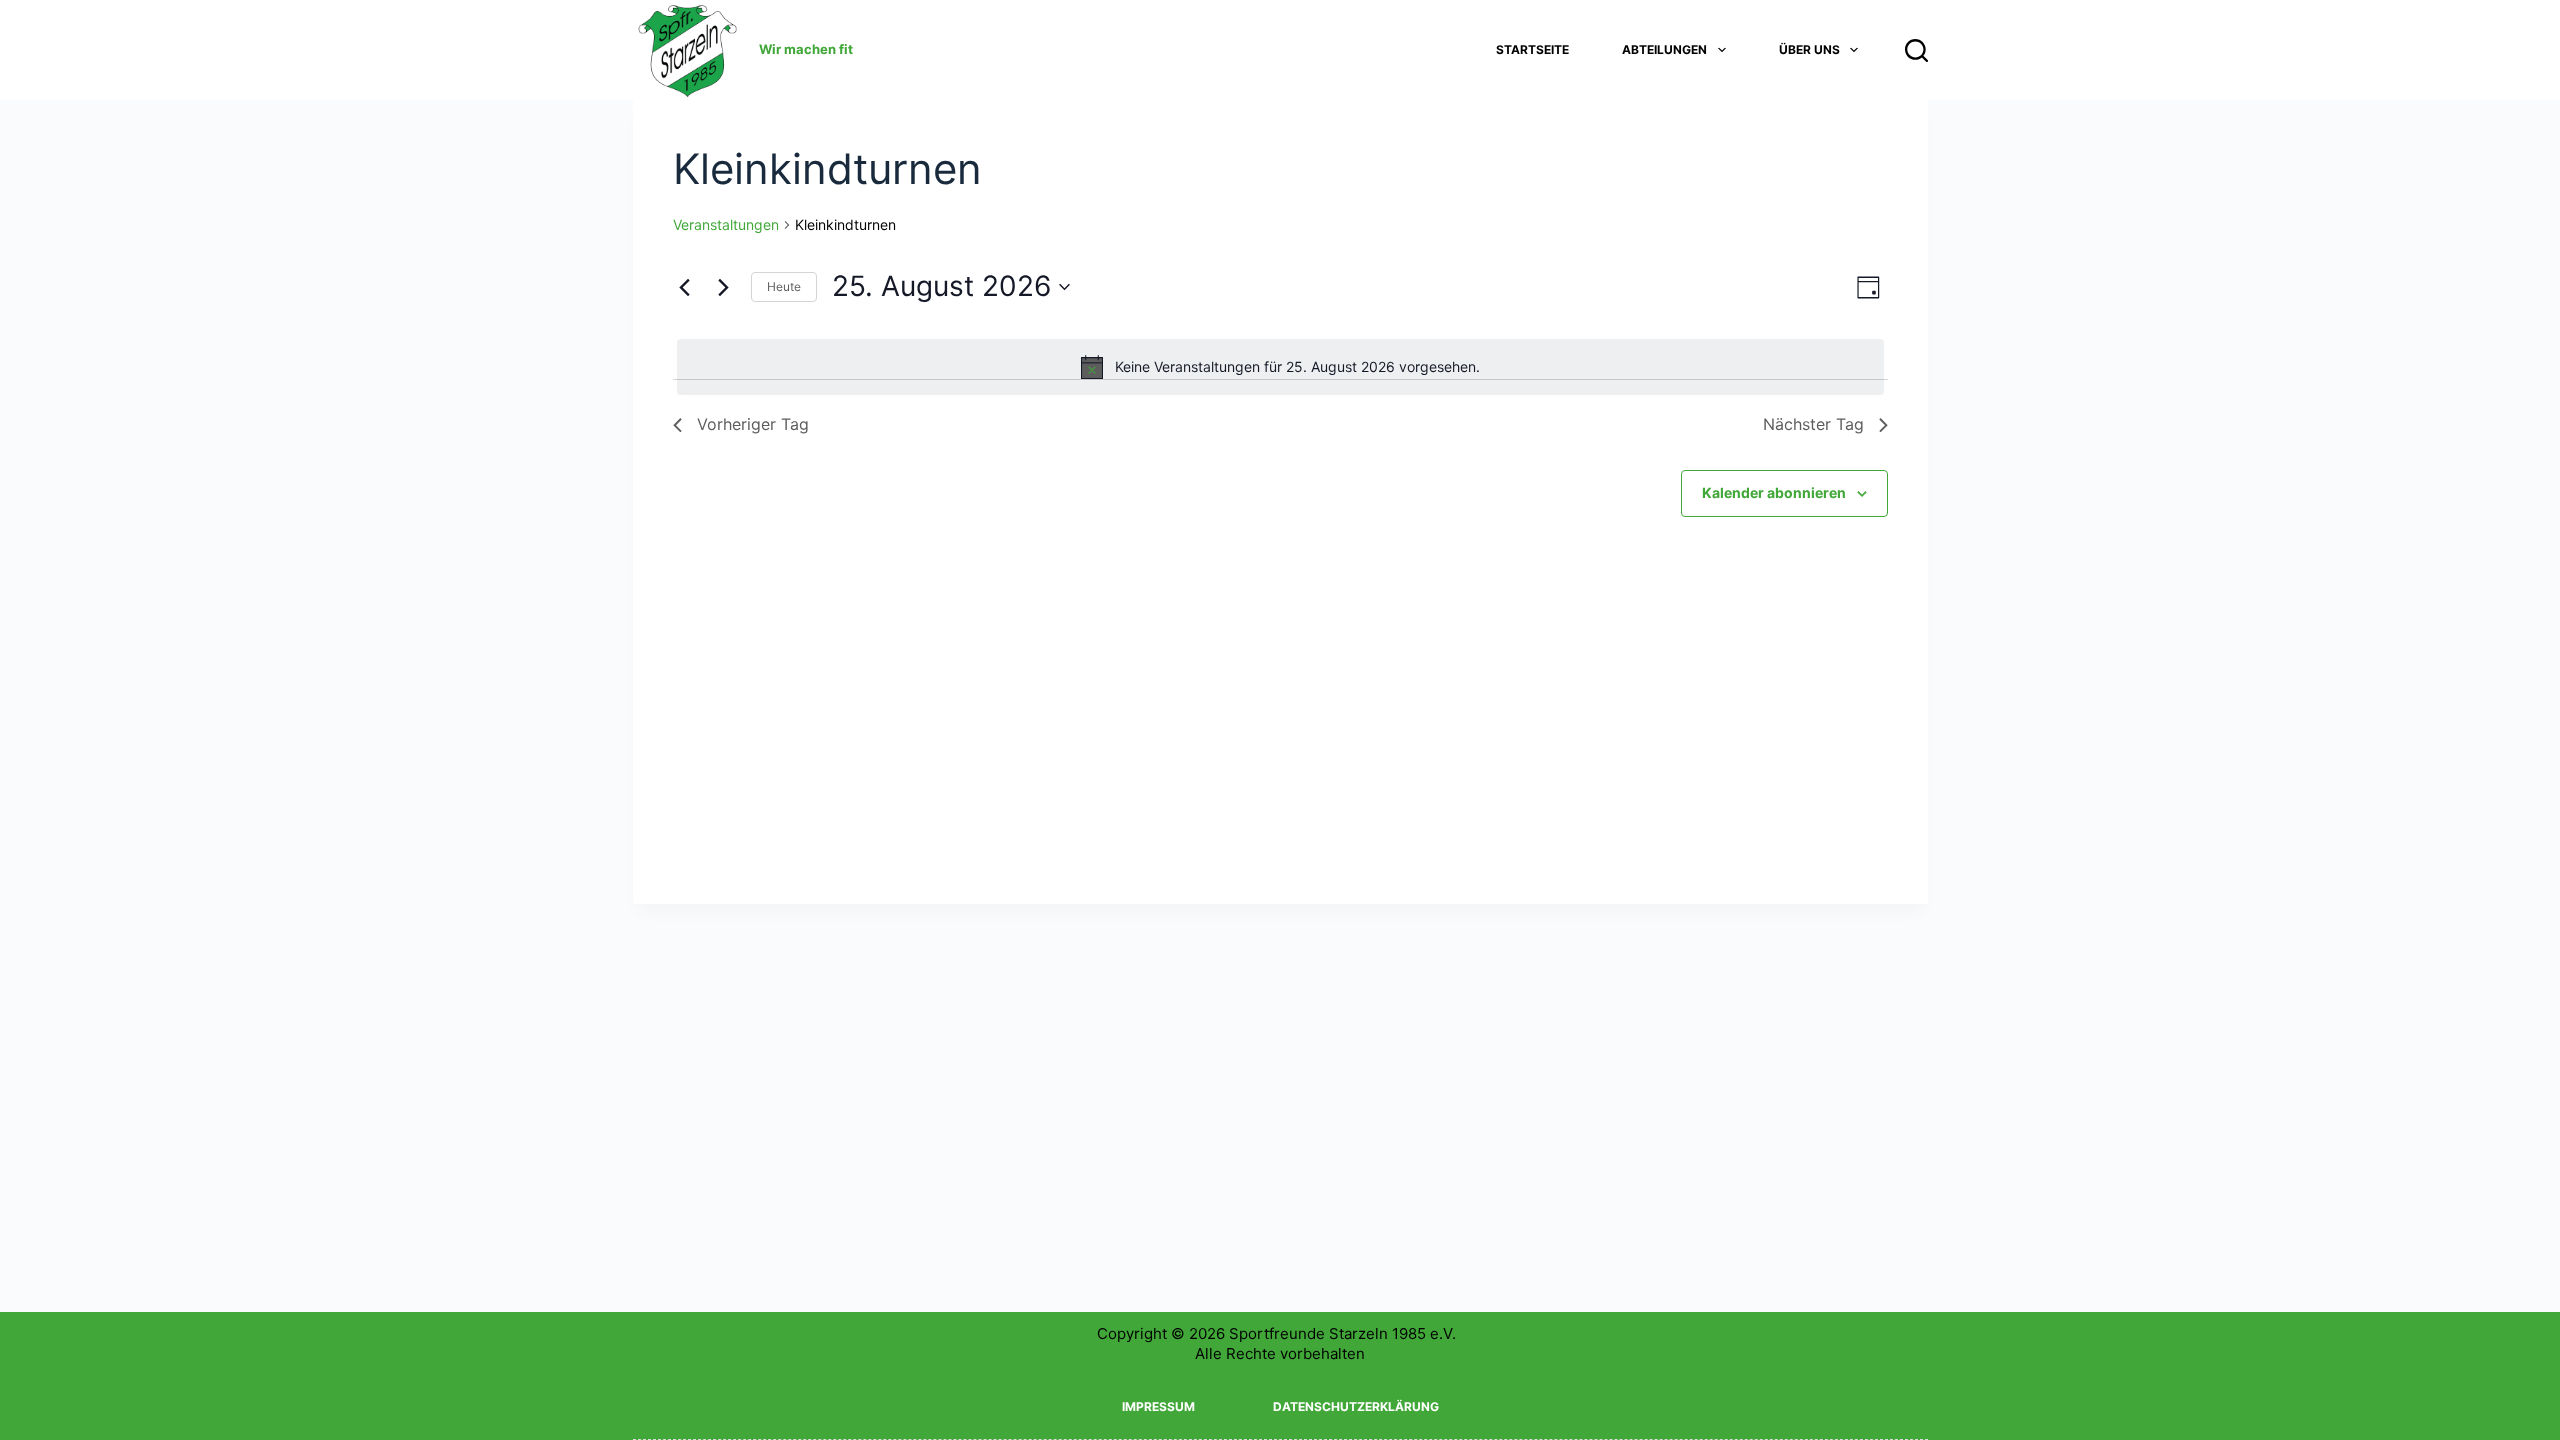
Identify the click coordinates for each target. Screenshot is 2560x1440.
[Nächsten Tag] (724, 287)
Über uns (1809, 49)
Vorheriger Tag (753, 424)
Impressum (1158, 1406)
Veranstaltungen (726, 224)
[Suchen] (1916, 50)
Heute (784, 286)
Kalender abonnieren (1774, 492)
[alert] (1280, 367)
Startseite (1532, 49)
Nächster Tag (1813, 424)
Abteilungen (1664, 49)
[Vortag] (685, 287)
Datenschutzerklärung (1356, 1406)
